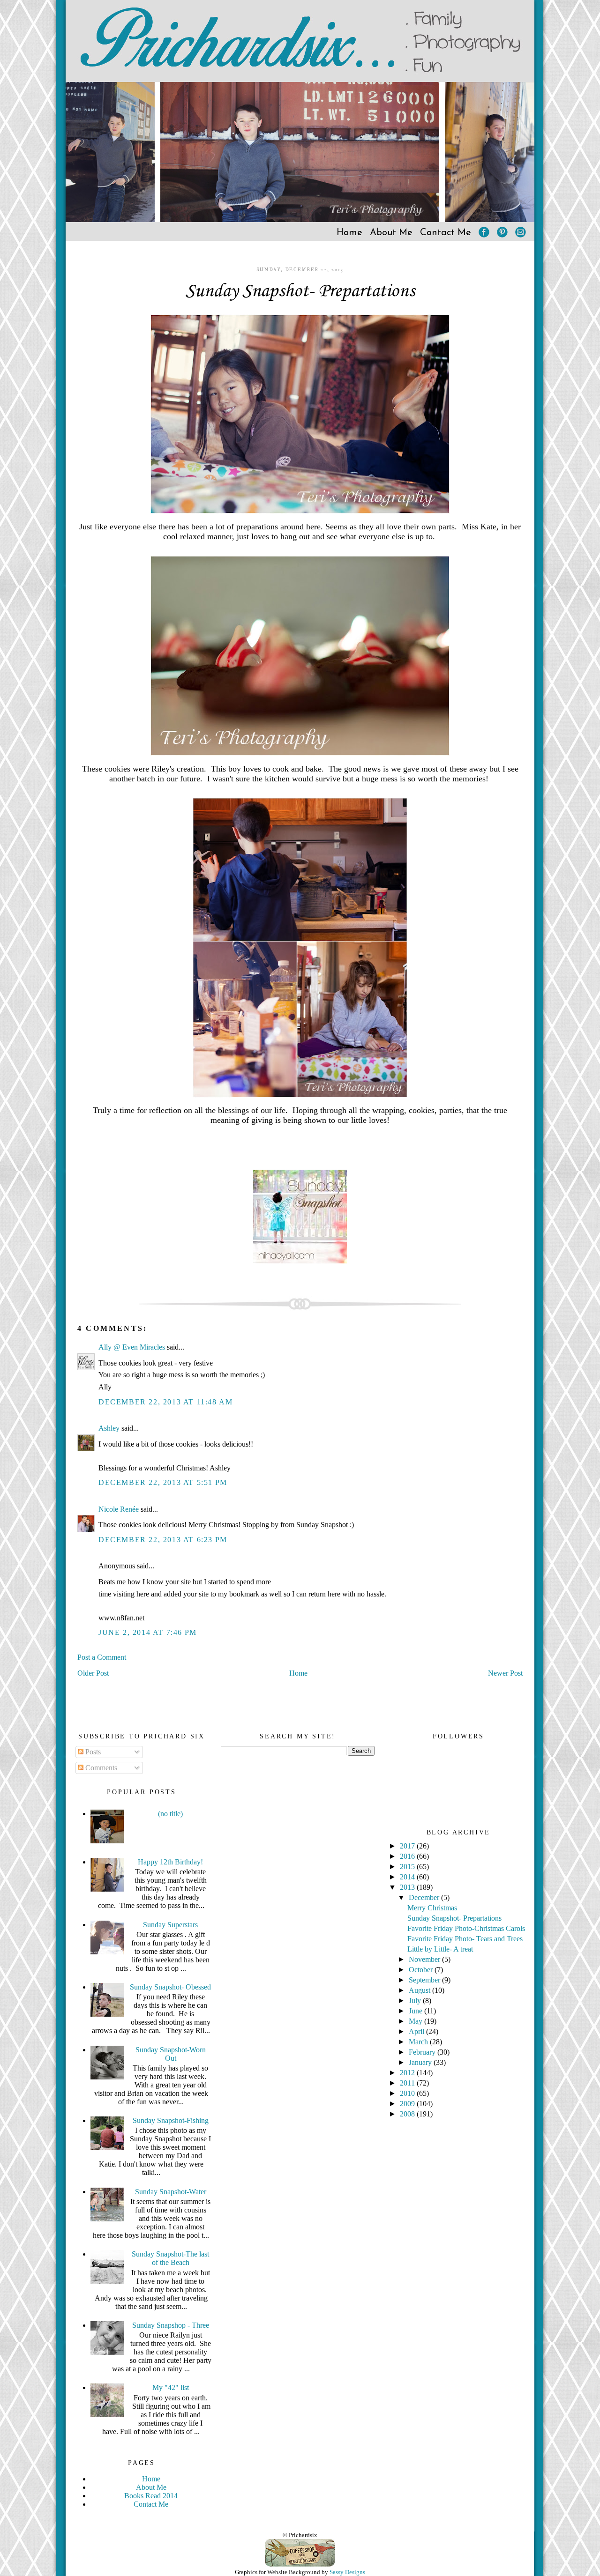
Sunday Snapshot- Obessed (170, 1987)
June (416, 2011)
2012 (408, 2073)
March (419, 2042)
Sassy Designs (347, 2572)
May (416, 2021)
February (423, 2052)
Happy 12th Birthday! (170, 1862)
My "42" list (171, 2387)
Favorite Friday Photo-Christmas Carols (466, 1928)
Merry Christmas (432, 1908)
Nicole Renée (119, 1509)
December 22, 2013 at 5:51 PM (163, 1482)
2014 (408, 1877)
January (421, 2062)
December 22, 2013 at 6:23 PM (163, 1540)
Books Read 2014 (151, 2496)
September (425, 1980)
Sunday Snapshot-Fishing (171, 2120)
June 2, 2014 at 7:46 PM (148, 1632)
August (420, 1990)
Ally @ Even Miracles (133, 1347)
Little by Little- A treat (440, 1949)
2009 (408, 2104)
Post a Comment (102, 1657)
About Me (391, 233)
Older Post (93, 1673)
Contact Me (446, 233)
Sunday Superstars (170, 1925)
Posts (92, 1752)
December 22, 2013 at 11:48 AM (165, 1402)
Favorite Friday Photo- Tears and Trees (465, 1939)
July (416, 2001)
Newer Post (505, 1673)
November (425, 1959)
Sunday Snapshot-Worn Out (171, 2054)
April (417, 2031)
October (422, 1970)
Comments (100, 1768)
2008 (408, 2114)
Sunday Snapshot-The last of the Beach (170, 2258)
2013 (408, 1887)
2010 (408, 2093)
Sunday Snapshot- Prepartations (300, 291)
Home (349, 233)
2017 (408, 1846)
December (425, 1897)
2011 (408, 2083)
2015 (408, 1867)
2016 (408, 1856)
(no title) (170, 1814)
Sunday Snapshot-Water (171, 2192)
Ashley (109, 1428)
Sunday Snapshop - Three (171, 2325)
